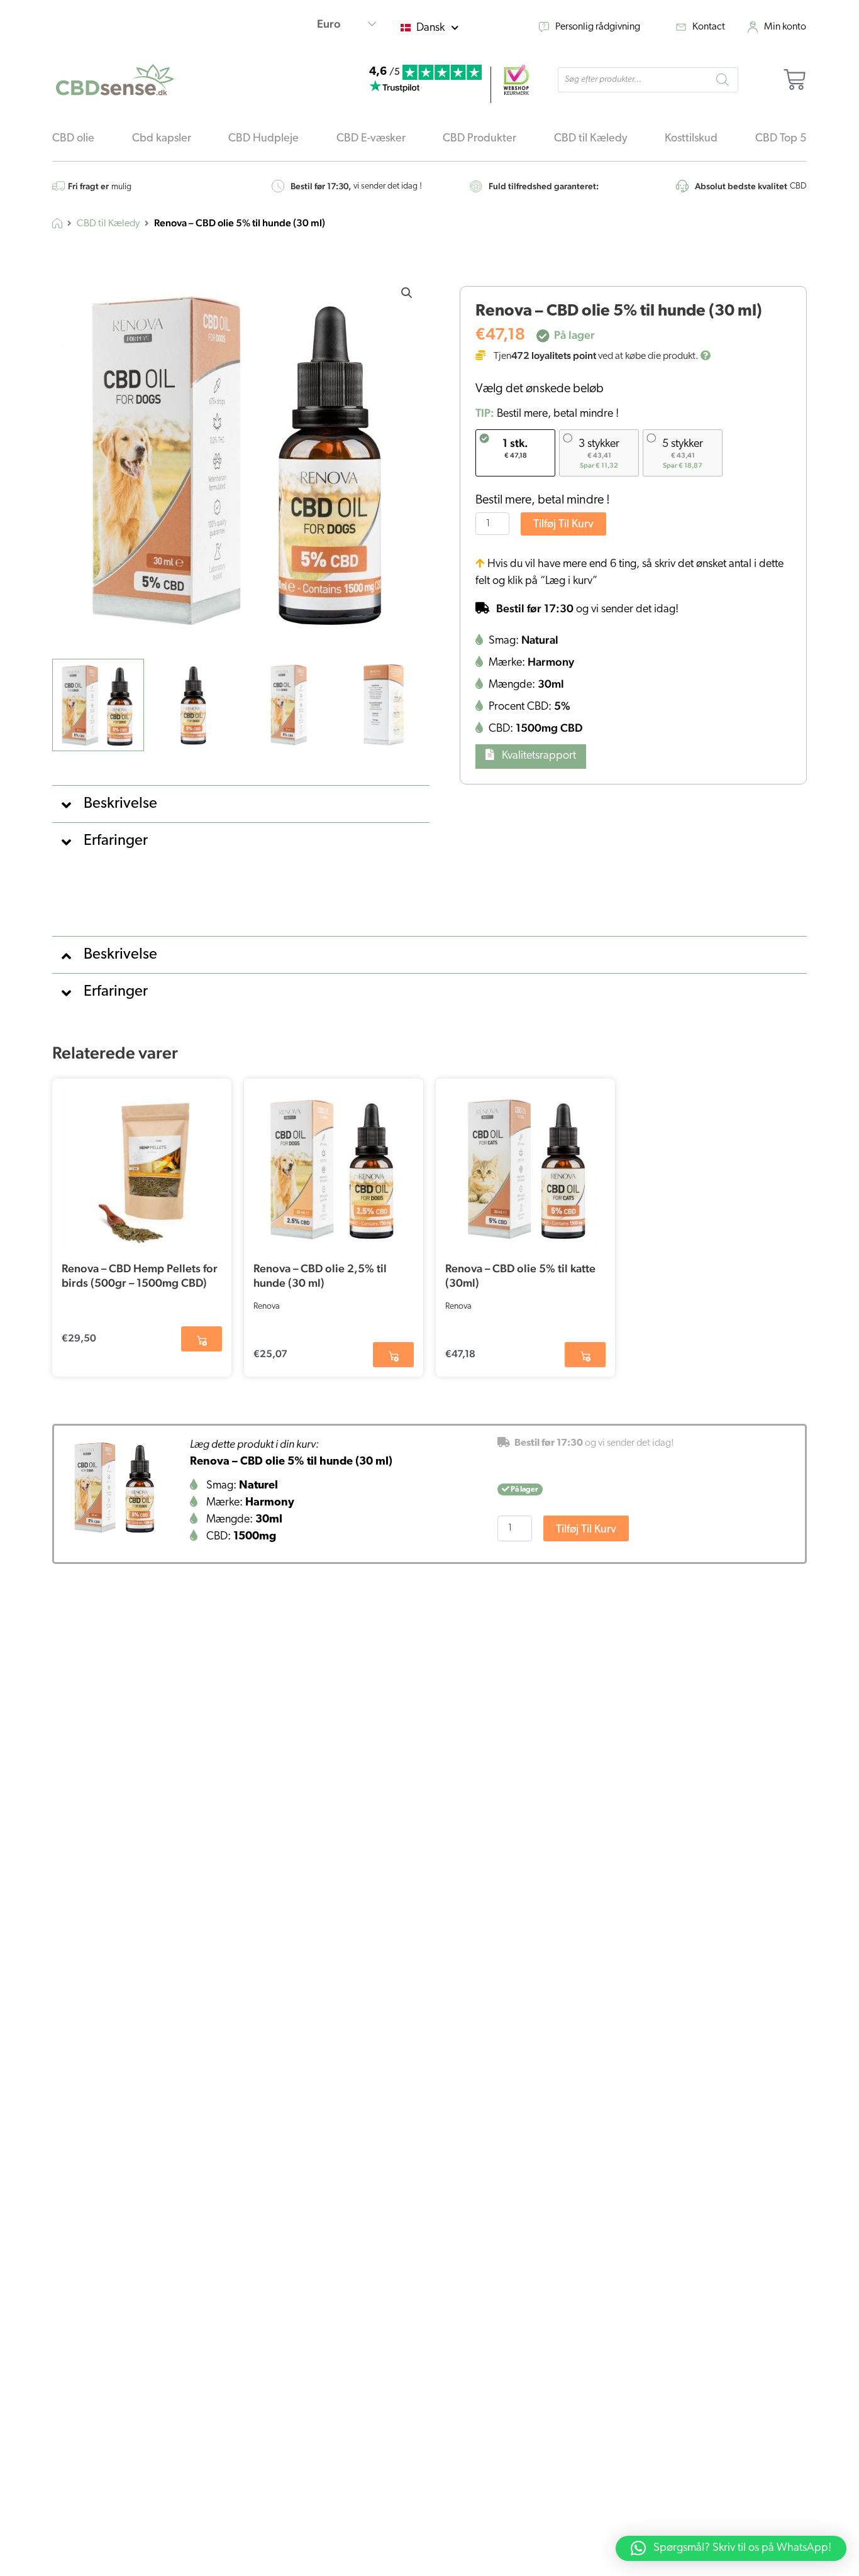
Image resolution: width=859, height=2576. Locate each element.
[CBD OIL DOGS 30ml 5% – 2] (115, 1487)
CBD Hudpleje (263, 139)
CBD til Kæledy (591, 139)
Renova (267, 1307)
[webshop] (516, 80)
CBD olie (73, 139)
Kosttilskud (691, 139)
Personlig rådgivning (598, 27)
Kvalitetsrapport (538, 756)
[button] (407, 293)
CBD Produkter (479, 139)
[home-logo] (115, 80)
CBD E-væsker (371, 139)
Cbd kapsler (162, 139)
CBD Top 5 (781, 139)
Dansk (430, 28)
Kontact (709, 27)
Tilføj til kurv (563, 525)
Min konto (785, 27)
